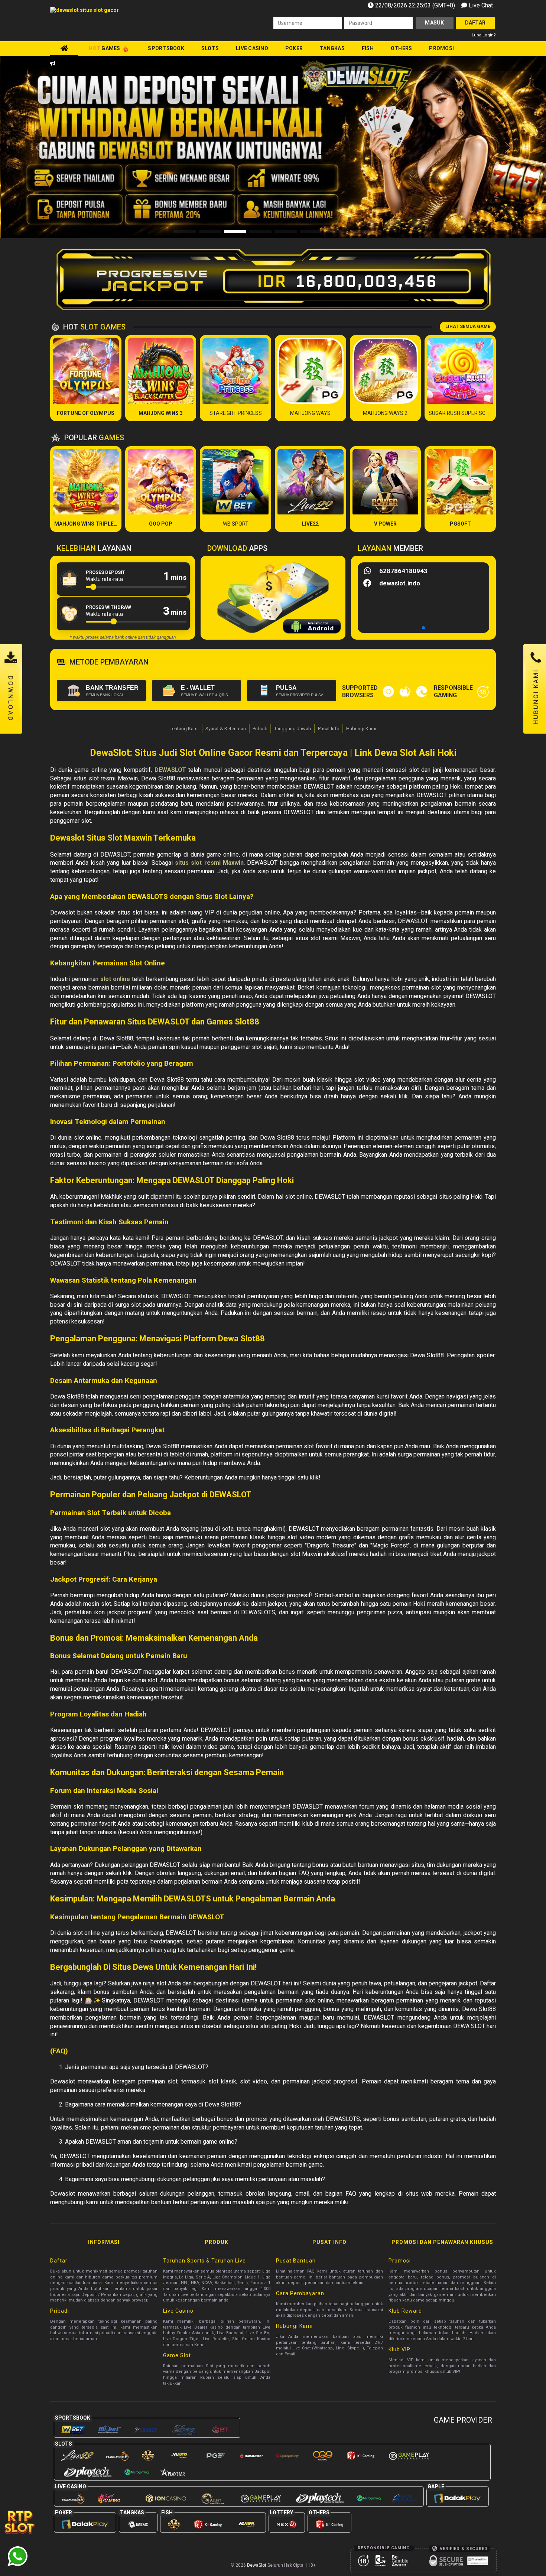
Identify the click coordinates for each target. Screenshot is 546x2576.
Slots (210, 48)
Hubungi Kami (361, 729)
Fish (368, 48)
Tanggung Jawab (293, 729)
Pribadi (260, 729)
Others (402, 48)
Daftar (475, 23)
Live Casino (252, 48)
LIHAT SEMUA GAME (468, 327)
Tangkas (332, 48)
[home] (64, 48)
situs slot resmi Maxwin (209, 863)
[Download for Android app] (312, 627)
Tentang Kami (184, 729)
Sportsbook (166, 48)
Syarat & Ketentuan (226, 729)
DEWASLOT (170, 770)
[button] (508, 147)
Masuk (434, 23)
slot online (115, 979)
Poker (294, 48)
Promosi (441, 48)
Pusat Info (329, 729)
